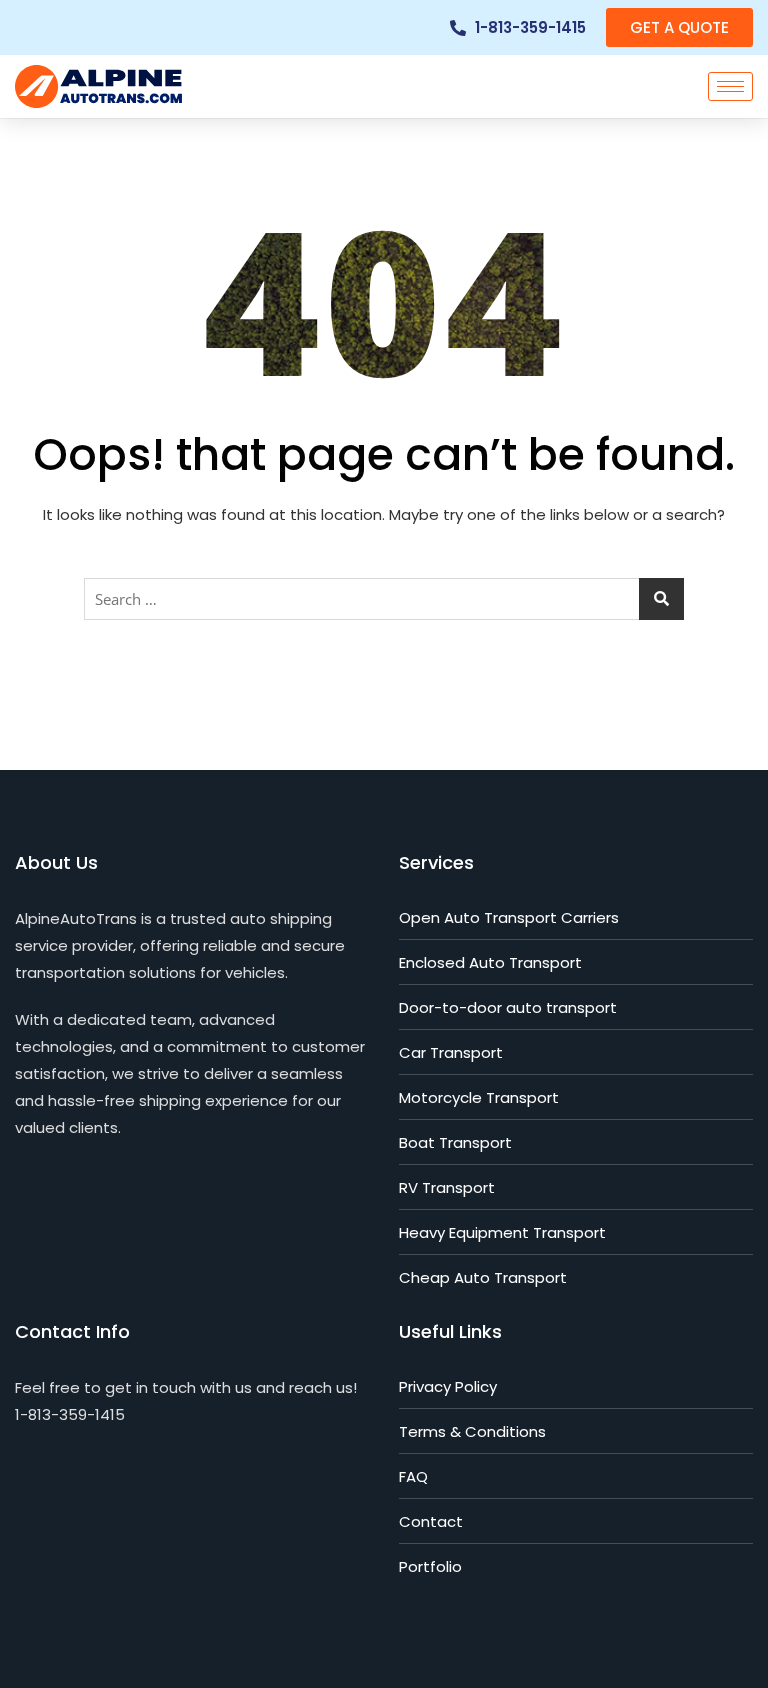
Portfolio (430, 1566)
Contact (431, 1521)
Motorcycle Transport (479, 1097)
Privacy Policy (448, 1386)
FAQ (413, 1476)
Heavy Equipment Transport (502, 1232)
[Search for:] (384, 599)
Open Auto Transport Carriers (509, 917)
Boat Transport (455, 1142)
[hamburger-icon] (730, 86)
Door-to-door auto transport (508, 1007)
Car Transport (451, 1052)
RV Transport (447, 1187)
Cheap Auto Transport (483, 1277)
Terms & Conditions (472, 1431)
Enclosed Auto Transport (490, 962)
